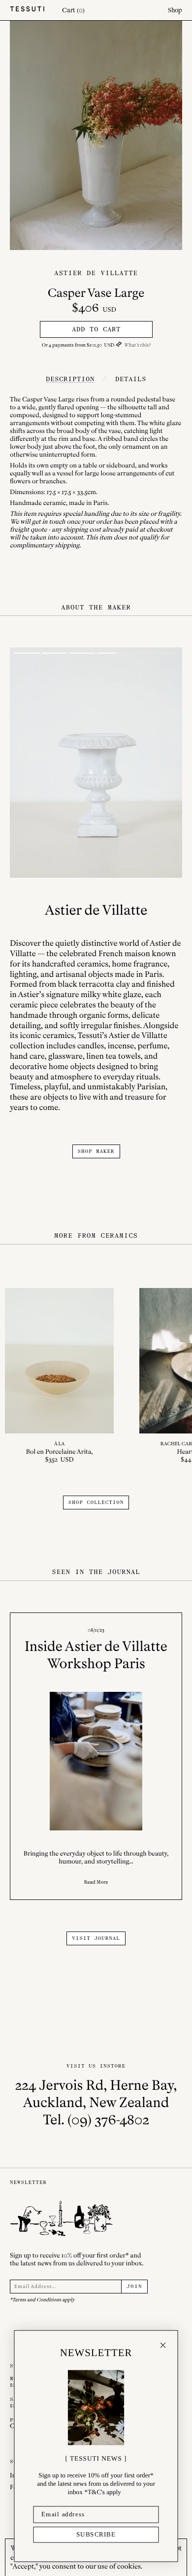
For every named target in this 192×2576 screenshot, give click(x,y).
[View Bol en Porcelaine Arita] (59, 1376)
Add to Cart (96, 329)
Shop (175, 10)
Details (131, 379)
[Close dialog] (163, 2345)
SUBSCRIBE (96, 2535)
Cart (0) (73, 10)
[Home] (27, 10)
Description (70, 379)
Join (134, 2287)
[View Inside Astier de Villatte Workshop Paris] (96, 1756)
